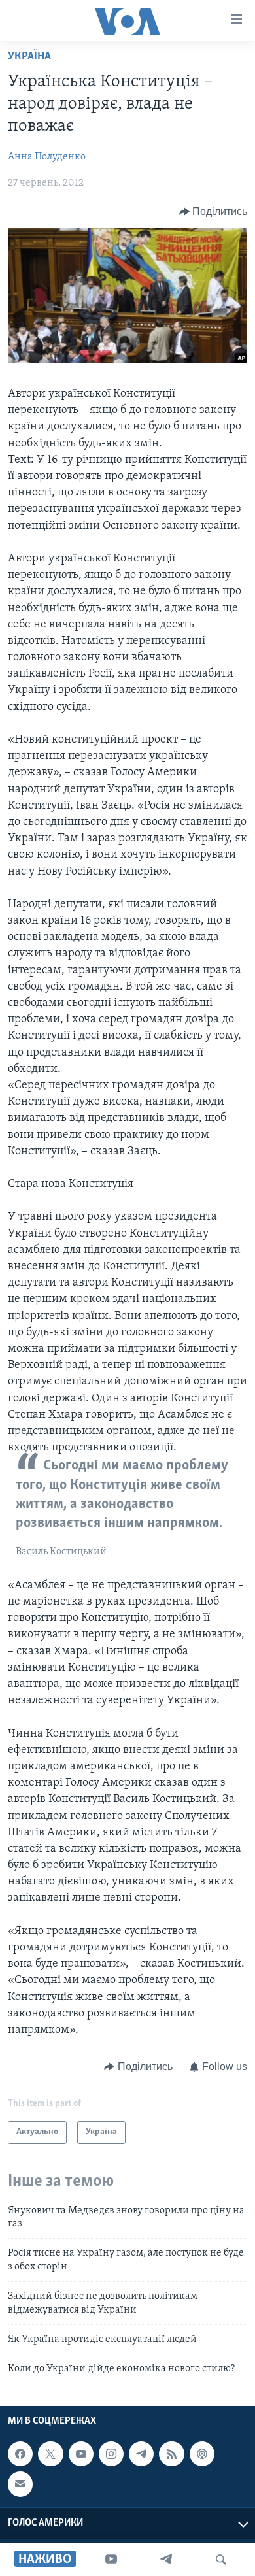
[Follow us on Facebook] (20, 2454)
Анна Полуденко (47, 157)
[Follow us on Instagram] (111, 2454)
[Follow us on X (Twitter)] (50, 2454)
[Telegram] (166, 2560)
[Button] (213, 212)
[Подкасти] (202, 2454)
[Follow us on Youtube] (81, 2454)
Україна (29, 57)
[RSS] (171, 2454)
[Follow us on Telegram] (141, 2454)
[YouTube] (111, 2560)
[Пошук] (221, 2560)
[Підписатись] (20, 2484)
